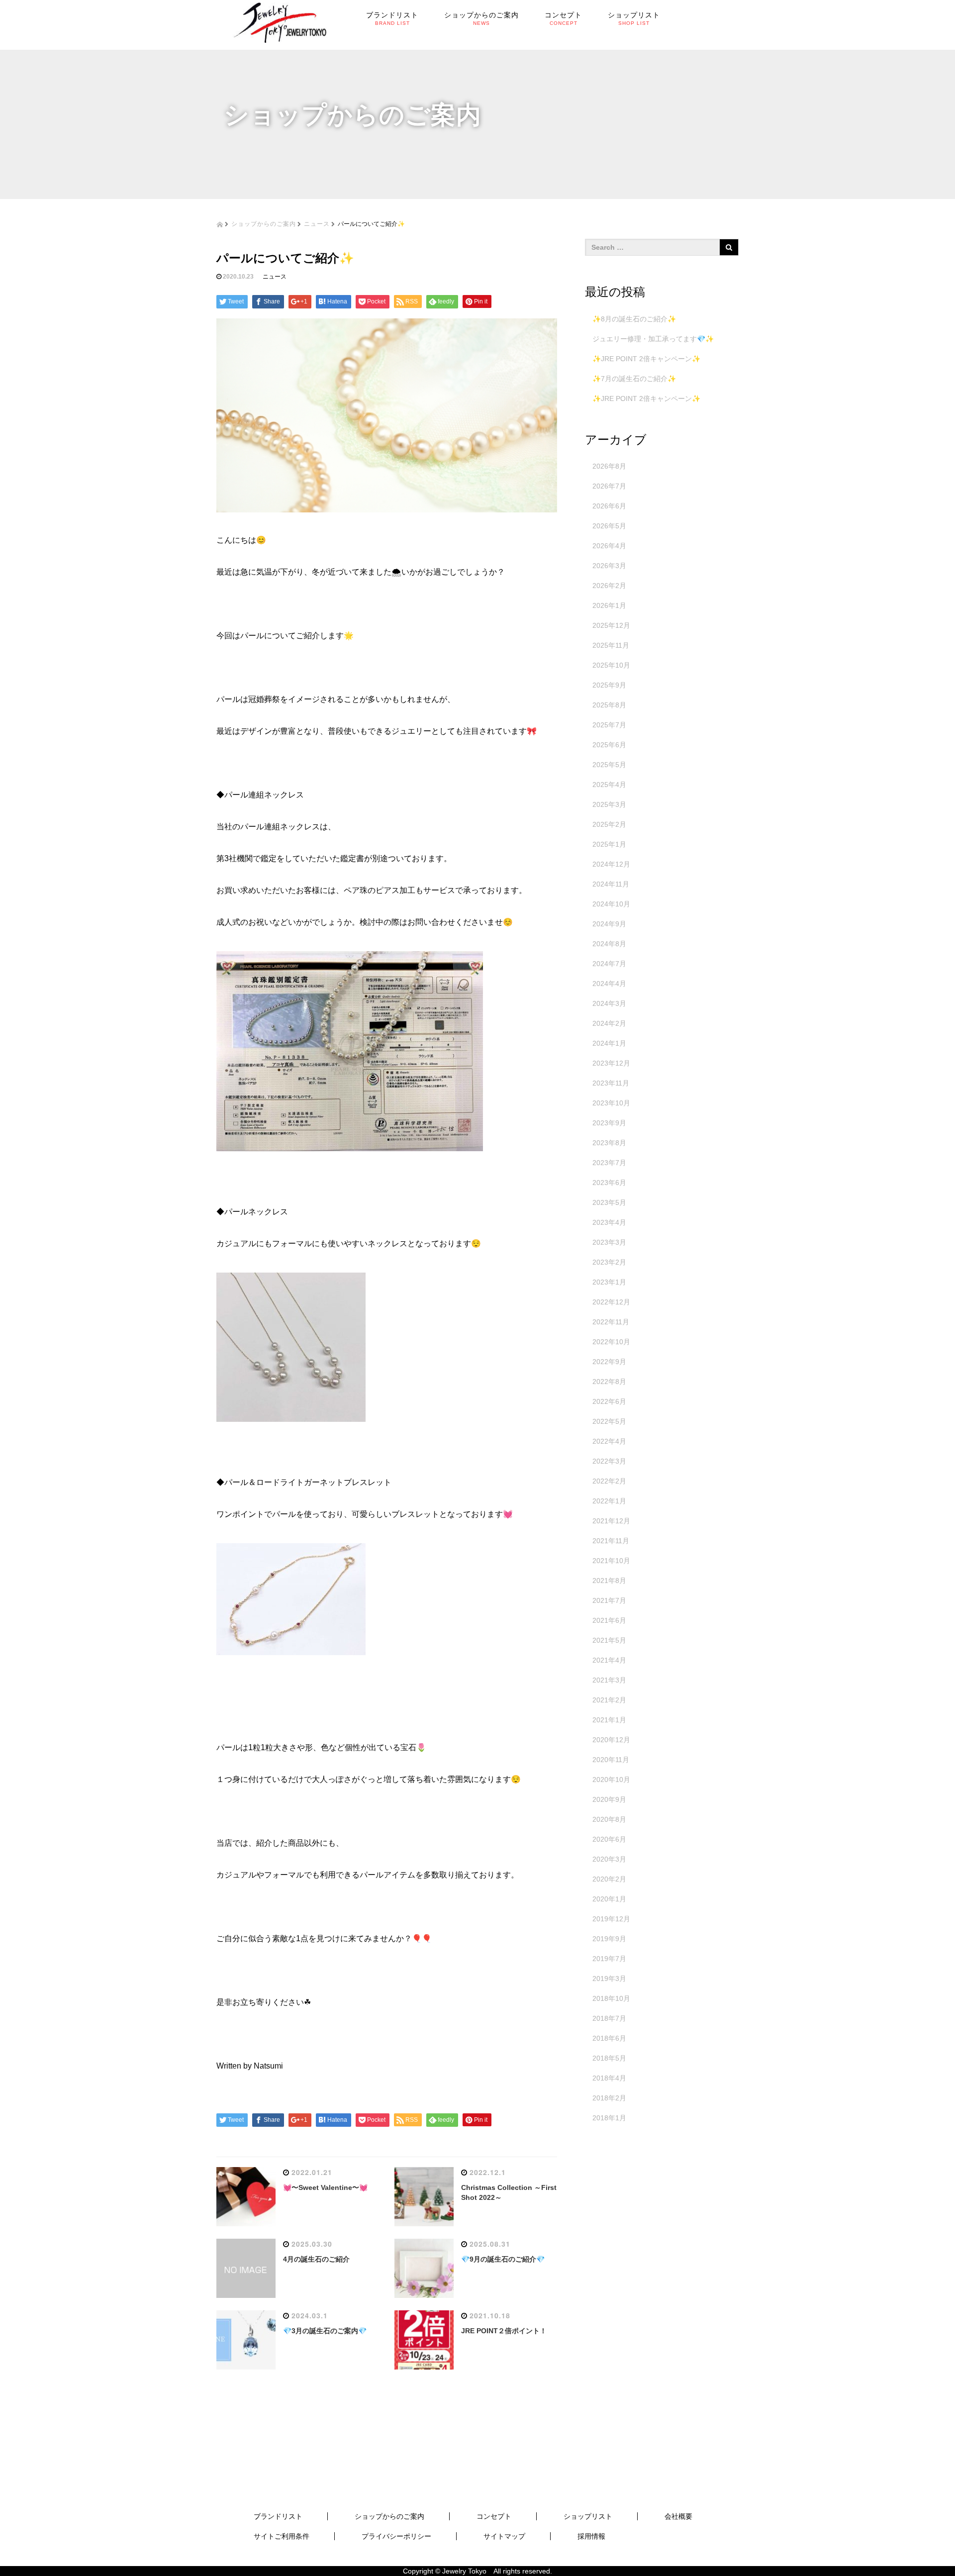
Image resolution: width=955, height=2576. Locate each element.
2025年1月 (609, 844)
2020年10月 (611, 1780)
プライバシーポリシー (396, 2536)
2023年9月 (609, 1123)
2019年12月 (611, 1919)
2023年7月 (609, 1163)
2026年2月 (609, 586)
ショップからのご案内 (264, 223)
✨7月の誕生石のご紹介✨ (634, 379)
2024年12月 (611, 864)
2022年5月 (609, 1421)
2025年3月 (609, 804)
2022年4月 (609, 1441)
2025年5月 (609, 765)
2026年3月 (609, 566)
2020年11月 (611, 1760)
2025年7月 (609, 725)
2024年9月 (609, 924)
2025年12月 (611, 625)
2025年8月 (609, 705)
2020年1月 (609, 1899)
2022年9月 (609, 1362)
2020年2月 (609, 1879)
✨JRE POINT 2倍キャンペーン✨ (646, 359)
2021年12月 (611, 1521)
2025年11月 (611, 645)
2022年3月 (609, 1461)
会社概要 (678, 2516)
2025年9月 (609, 685)
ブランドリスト (278, 2516)
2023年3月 (609, 1242)
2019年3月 (609, 1979)
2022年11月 (611, 1322)
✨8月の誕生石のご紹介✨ (634, 319)
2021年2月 (609, 1700)
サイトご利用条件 (282, 2536)
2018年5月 (609, 2058)
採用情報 (591, 2536)
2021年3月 (609, 1680)
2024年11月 (611, 884)
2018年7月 (609, 2018)
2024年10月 (611, 904)
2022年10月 (611, 1342)
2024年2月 (609, 1023)
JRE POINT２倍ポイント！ (504, 2331)
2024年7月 (609, 964)
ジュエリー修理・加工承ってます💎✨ (653, 339)
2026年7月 (609, 486)
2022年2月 (609, 1481)
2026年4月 (609, 546)
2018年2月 (609, 2098)
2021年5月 (609, 1640)
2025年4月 (609, 785)
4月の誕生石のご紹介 (316, 2259)
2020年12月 (611, 1740)
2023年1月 (609, 1282)
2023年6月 (609, 1183)
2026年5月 (609, 526)
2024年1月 (609, 1043)
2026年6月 (609, 506)
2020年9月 (609, 1799)
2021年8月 (609, 1581)
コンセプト (494, 2516)
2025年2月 (609, 824)
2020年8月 (609, 1819)
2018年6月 (609, 2038)
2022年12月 (611, 1302)
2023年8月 (609, 1143)
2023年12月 (611, 1063)
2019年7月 (609, 1959)
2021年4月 (609, 1660)
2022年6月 (609, 1401)
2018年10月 (611, 1998)
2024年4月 (609, 984)
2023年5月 (609, 1202)
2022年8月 (609, 1382)
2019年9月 (609, 1939)
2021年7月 (609, 1600)
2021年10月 (611, 1561)
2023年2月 (609, 1262)
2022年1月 (609, 1501)
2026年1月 (609, 605)
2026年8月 (609, 466)
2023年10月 (611, 1103)
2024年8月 (609, 944)
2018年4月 (609, 2078)
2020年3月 (609, 1859)
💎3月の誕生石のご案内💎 (325, 2331)
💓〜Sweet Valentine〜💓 (325, 2187)
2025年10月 (611, 665)
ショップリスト (588, 2516)
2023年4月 (609, 1222)
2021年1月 (609, 1720)
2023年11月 (611, 1083)
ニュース (317, 223)
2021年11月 (611, 1541)
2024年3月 (609, 1003)
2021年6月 (609, 1620)
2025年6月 (609, 745)
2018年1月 (609, 2118)
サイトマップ (504, 2536)
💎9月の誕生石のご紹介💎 (503, 2259)
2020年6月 (609, 1839)
